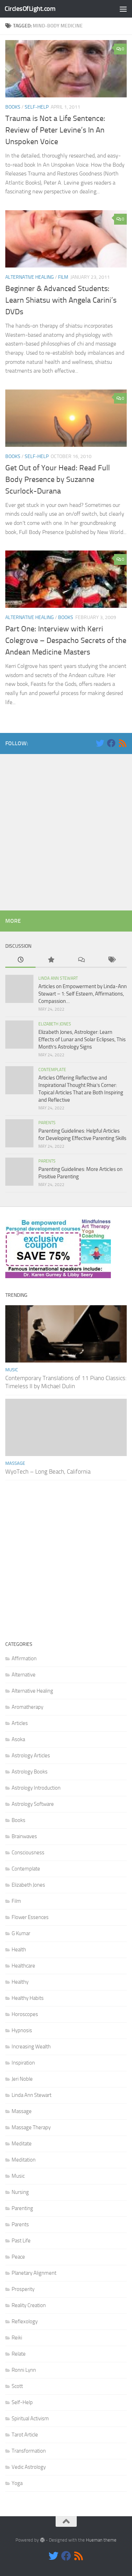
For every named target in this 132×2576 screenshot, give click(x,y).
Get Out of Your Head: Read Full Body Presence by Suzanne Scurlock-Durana (58, 479)
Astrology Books (30, 1772)
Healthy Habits (28, 1998)
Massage (15, 1463)
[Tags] (112, 960)
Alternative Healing (30, 277)
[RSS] (122, 743)
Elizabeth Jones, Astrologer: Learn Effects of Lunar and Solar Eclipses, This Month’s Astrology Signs (82, 1039)
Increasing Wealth (31, 2047)
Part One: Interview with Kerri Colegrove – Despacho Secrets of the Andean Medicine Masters (66, 640)
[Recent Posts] (20, 960)
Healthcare (23, 1966)
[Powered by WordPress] (42, 2540)
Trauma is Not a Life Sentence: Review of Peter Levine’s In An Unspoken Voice (55, 130)
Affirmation (24, 1659)
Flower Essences (30, 1917)
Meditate (22, 2144)
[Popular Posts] (51, 960)
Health (19, 1950)
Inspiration (23, 2063)
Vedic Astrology (29, 2467)
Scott (17, 2386)
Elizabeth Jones (55, 1024)
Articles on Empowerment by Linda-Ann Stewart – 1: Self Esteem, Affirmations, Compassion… (83, 994)
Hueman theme (101, 2540)
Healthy (20, 1982)
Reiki (17, 2338)
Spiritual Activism (30, 2419)
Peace (18, 2257)
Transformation (29, 2451)
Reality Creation (29, 2305)
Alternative (24, 1675)
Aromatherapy (27, 1707)
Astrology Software (33, 1804)
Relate (19, 2354)
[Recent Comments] (81, 960)
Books (13, 107)
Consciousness (28, 1853)
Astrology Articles (31, 1756)
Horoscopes (25, 2014)
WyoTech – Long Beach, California (48, 1471)
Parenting (22, 2208)
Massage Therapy (31, 2127)
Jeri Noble (22, 2079)
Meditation (24, 2160)
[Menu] (123, 9)
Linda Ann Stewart (58, 978)
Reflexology (25, 2321)
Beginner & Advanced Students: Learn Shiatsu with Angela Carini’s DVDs (61, 300)
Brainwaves (24, 1836)
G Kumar (21, 1933)
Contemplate (52, 1070)
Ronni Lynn (24, 2370)
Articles (20, 1723)
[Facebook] (111, 743)
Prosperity (23, 2289)
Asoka (18, 1739)
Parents (47, 1123)
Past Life (21, 2241)
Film (63, 277)
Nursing (20, 2192)
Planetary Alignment (34, 2273)
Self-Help (37, 107)
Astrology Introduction (36, 1788)
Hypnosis (22, 2030)
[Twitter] (100, 743)
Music (12, 1370)
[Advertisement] (66, 830)
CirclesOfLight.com (30, 9)
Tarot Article (25, 2435)
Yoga (17, 2483)
